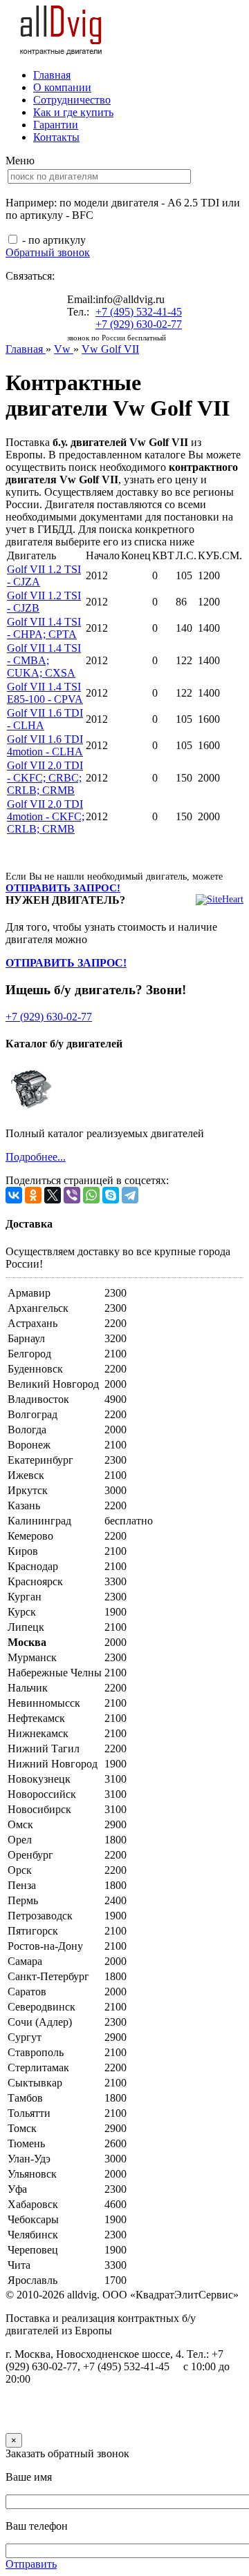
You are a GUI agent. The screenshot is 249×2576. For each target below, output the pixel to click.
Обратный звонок (48, 252)
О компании (62, 87)
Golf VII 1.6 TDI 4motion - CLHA (45, 745)
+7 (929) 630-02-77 (139, 324)
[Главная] (62, 51)
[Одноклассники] (33, 1195)
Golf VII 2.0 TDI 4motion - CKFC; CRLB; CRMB (46, 816)
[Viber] (72, 1195)
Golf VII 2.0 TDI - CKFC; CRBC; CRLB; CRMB (45, 778)
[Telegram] (130, 1195)
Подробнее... (36, 1157)
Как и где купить (73, 112)
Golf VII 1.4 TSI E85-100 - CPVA (45, 693)
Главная (52, 75)
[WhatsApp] (91, 1195)
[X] (53, 1195)
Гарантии (56, 125)
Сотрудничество (72, 100)
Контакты (56, 137)
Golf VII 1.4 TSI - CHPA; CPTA (44, 628)
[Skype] (111, 1195)
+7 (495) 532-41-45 (139, 312)
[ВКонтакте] (14, 1195)
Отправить (31, 2564)
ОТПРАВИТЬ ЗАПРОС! (63, 888)
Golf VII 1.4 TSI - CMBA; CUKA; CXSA (44, 660)
